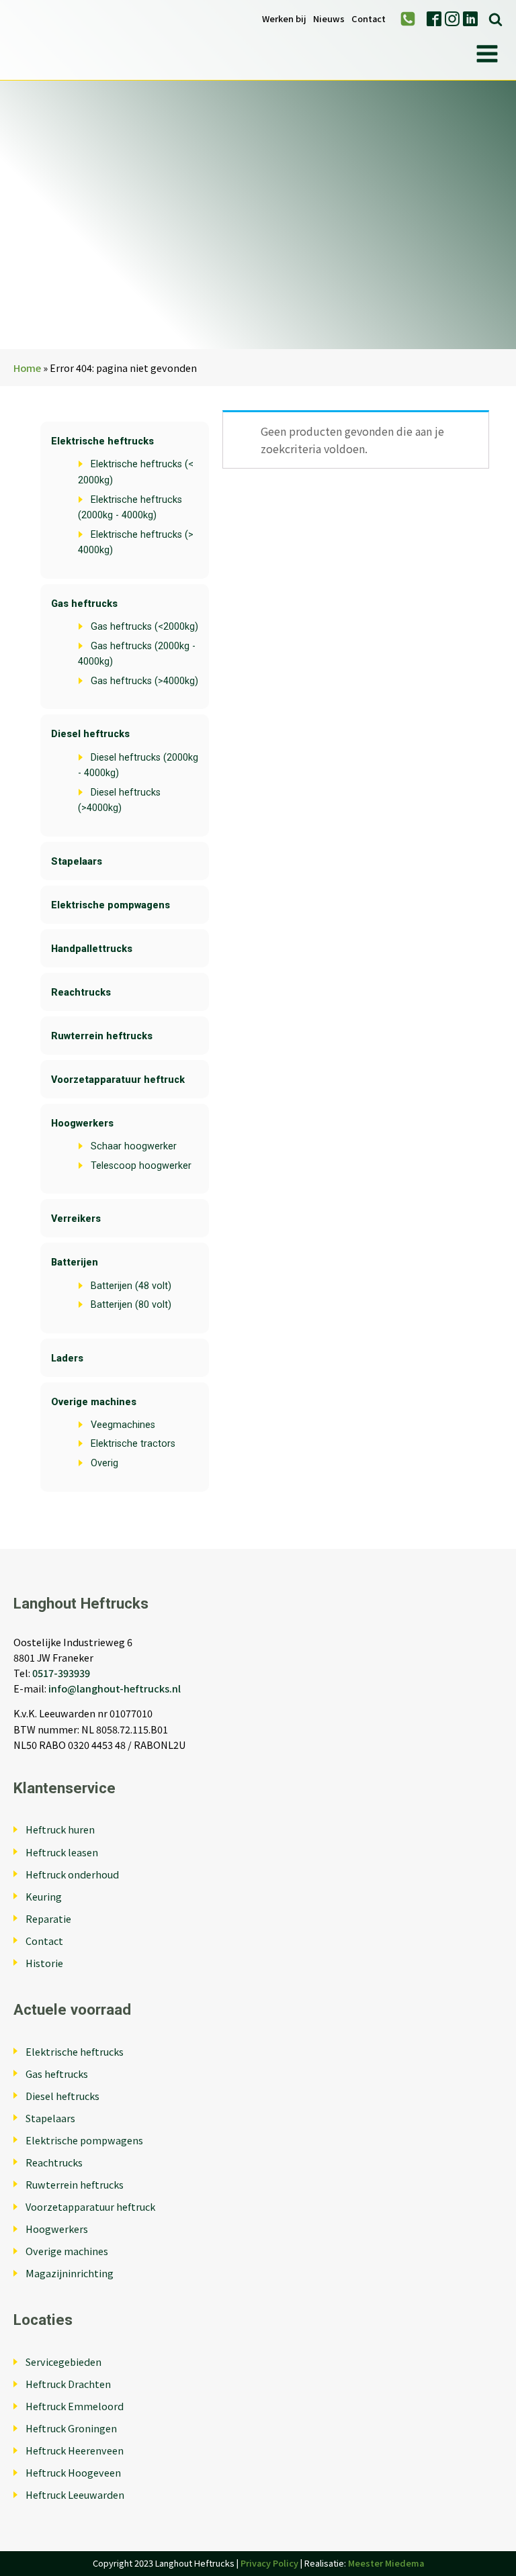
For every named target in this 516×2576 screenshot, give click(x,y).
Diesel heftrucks (90, 734)
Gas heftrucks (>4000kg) (144, 681)
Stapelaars (77, 862)
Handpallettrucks (92, 949)
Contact (369, 19)
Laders (67, 1358)
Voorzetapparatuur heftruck (118, 1080)
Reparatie (48, 1918)
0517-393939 (61, 1673)
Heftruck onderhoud (72, 1874)
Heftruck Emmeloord (75, 2406)
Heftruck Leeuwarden (75, 2494)
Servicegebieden (63, 2362)
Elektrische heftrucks (102, 441)
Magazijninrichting (70, 2273)
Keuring (44, 1896)
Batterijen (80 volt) (131, 1305)
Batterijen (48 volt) (131, 1286)
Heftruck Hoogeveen (73, 2472)
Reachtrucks (81, 993)
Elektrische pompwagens (111, 905)
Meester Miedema (386, 2563)
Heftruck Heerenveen (75, 2450)
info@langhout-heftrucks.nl (115, 1688)
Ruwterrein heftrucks (102, 1036)
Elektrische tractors (133, 1444)
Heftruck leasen (62, 1852)
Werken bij (284, 19)
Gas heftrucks (84, 604)
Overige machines (94, 1402)
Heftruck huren (60, 1829)
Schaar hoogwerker (134, 1146)
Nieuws (329, 19)
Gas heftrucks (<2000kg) (144, 627)
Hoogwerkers (82, 1124)
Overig (104, 1463)
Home (27, 368)
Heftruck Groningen (71, 2428)
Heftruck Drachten (68, 2384)
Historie (44, 1963)
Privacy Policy (269, 2563)
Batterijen (75, 1262)
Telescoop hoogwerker (141, 1166)
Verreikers (76, 1219)
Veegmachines (123, 1425)
